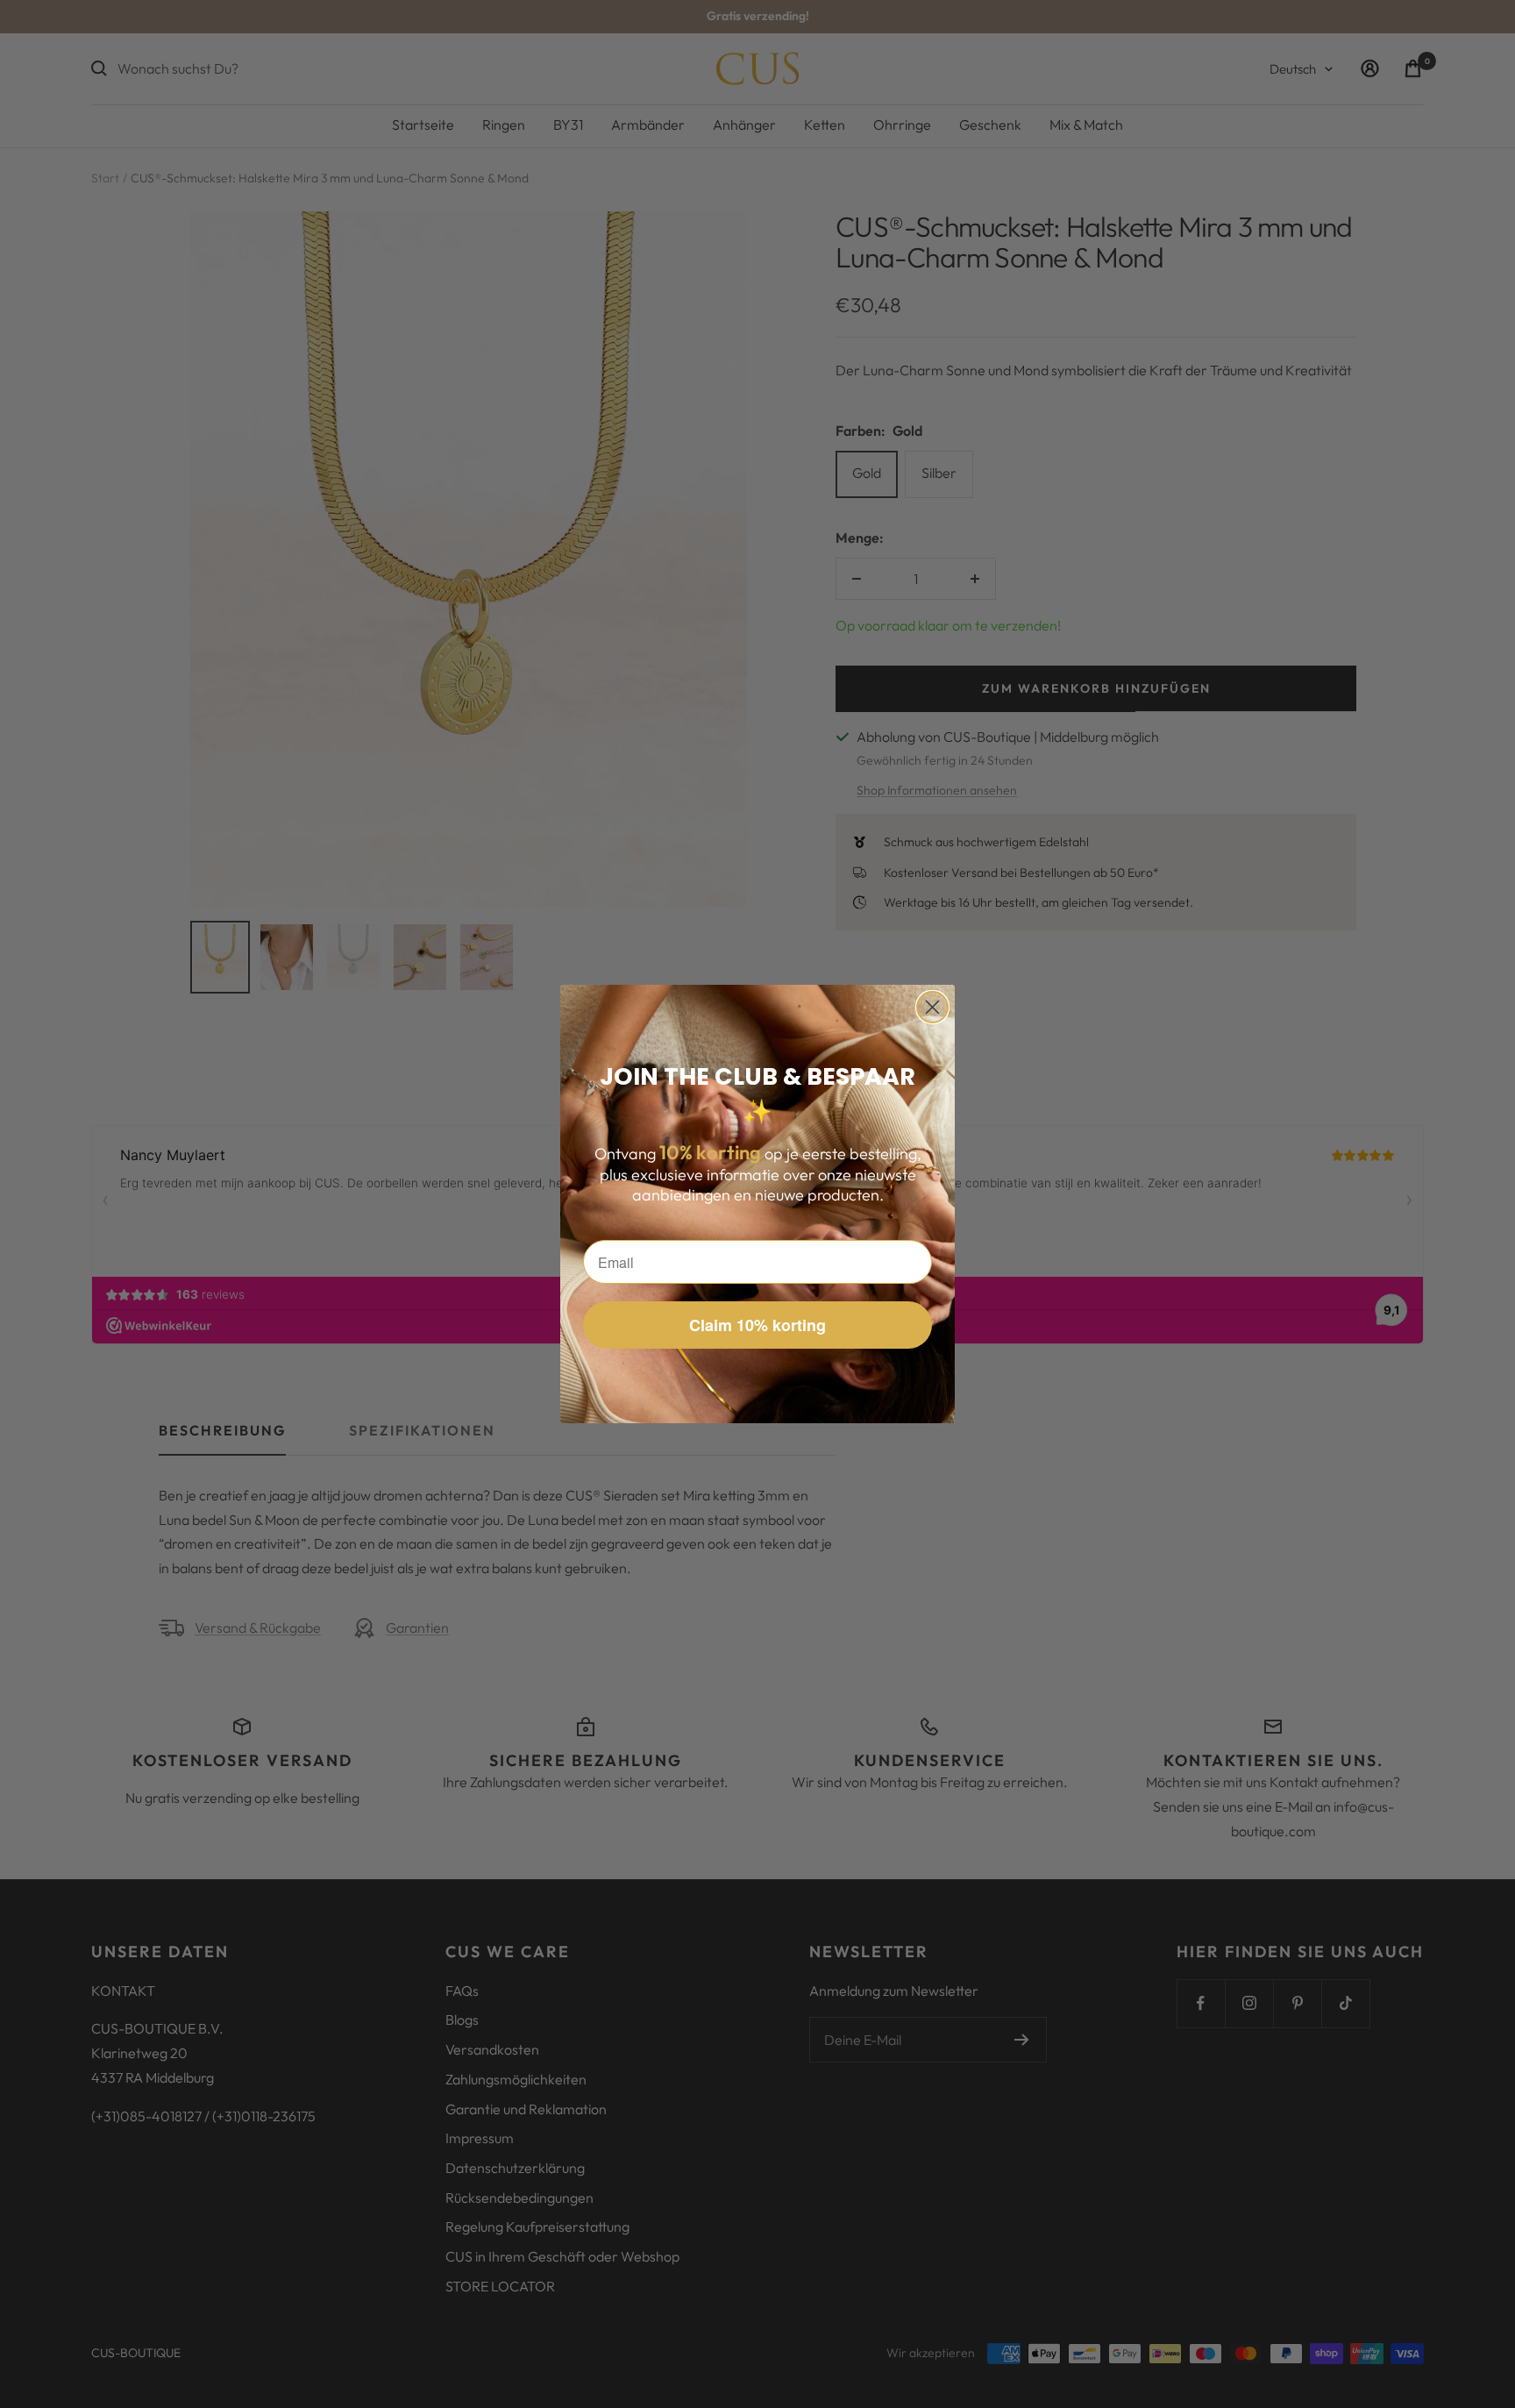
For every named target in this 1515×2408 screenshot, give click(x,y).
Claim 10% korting (757, 1325)
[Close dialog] (932, 1007)
